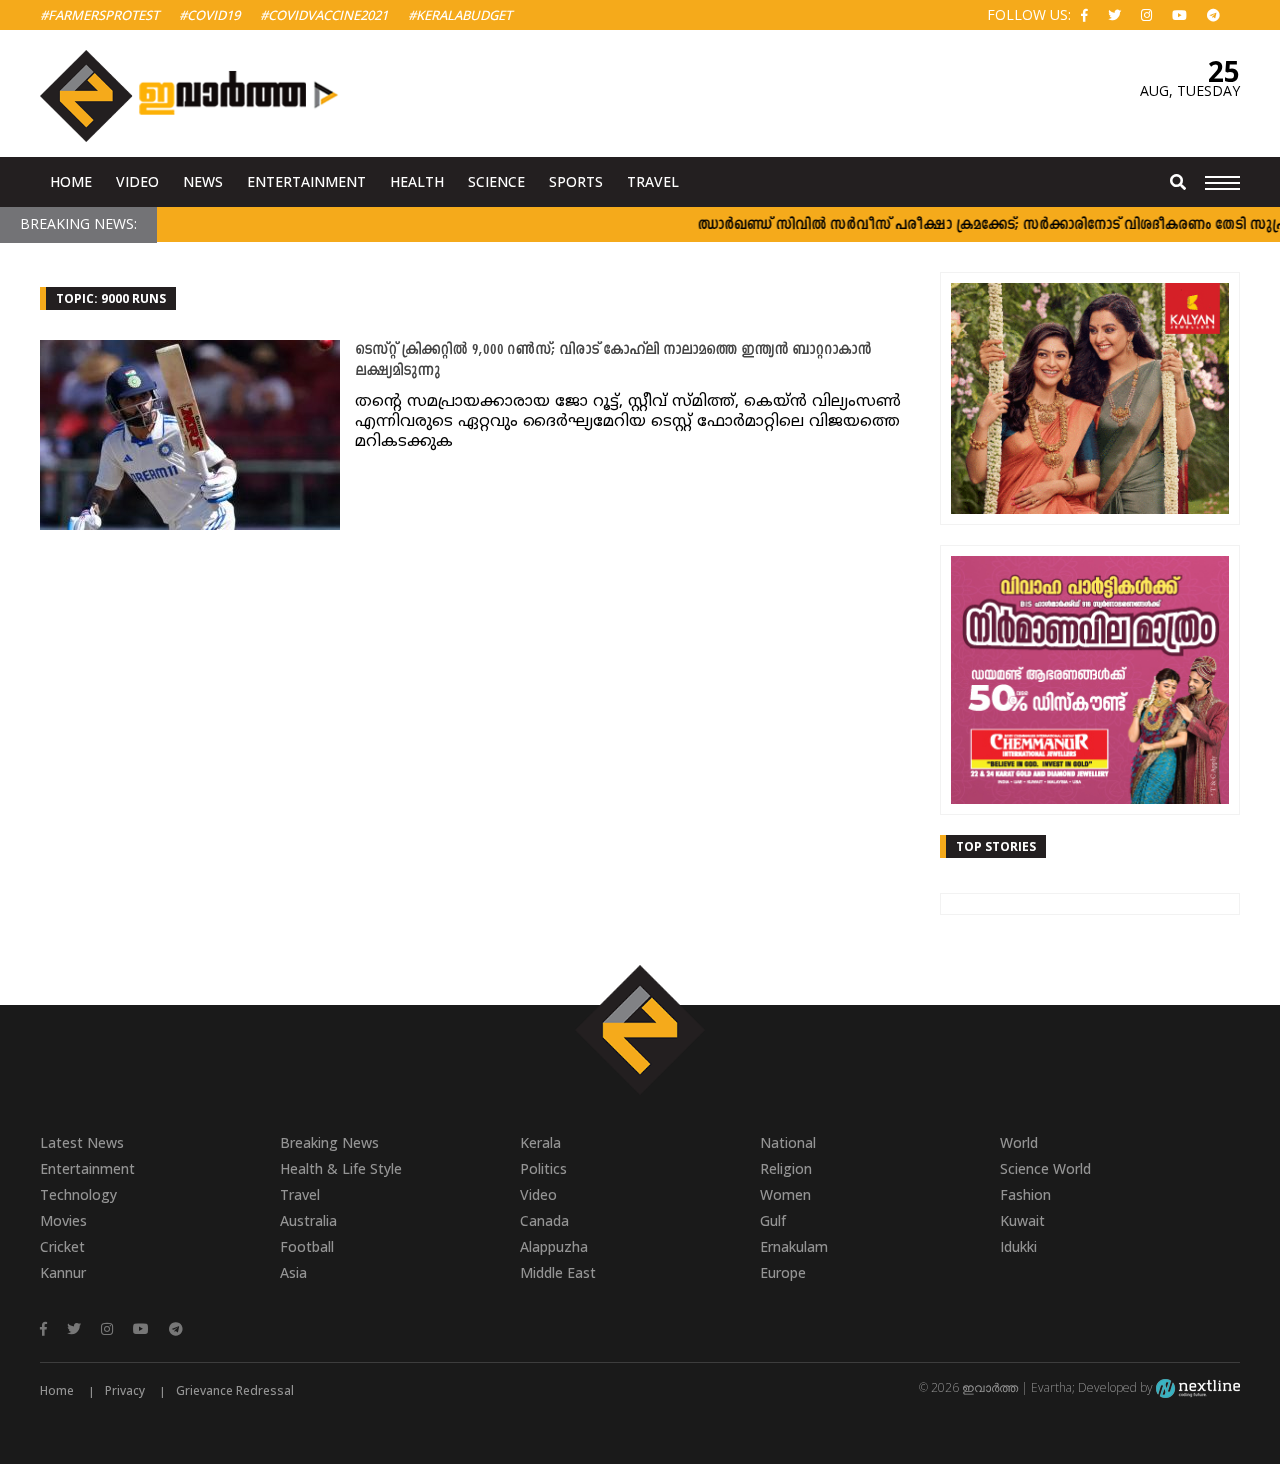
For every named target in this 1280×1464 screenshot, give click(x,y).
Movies (63, 1220)
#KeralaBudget (460, 15)
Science (496, 181)
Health (417, 181)
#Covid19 (209, 15)
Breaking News (329, 1142)
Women (785, 1194)
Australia (308, 1220)
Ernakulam (794, 1246)
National (788, 1142)
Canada (544, 1220)
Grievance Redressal (235, 1390)
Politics (543, 1168)
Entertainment (306, 181)
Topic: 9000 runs (111, 298)
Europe (783, 1272)
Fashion (1025, 1194)
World (1019, 1142)
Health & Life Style (341, 1168)
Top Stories (996, 846)
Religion (786, 1168)
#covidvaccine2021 (324, 15)
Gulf (773, 1220)
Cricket (62, 1246)
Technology (78, 1194)
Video (137, 181)
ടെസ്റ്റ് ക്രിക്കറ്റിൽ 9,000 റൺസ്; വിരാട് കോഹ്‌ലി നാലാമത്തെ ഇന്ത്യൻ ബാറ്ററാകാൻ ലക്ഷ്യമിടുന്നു (613, 361)
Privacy (125, 1390)
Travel (653, 181)
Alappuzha (554, 1246)
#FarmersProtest (99, 15)
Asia (293, 1272)
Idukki (1018, 1246)
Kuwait (1022, 1220)
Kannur (63, 1272)
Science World (1045, 1168)
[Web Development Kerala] (1198, 1387)
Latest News (82, 1142)
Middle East (558, 1272)
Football (307, 1246)
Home (71, 181)
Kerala (540, 1142)
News (203, 181)
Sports (576, 181)
